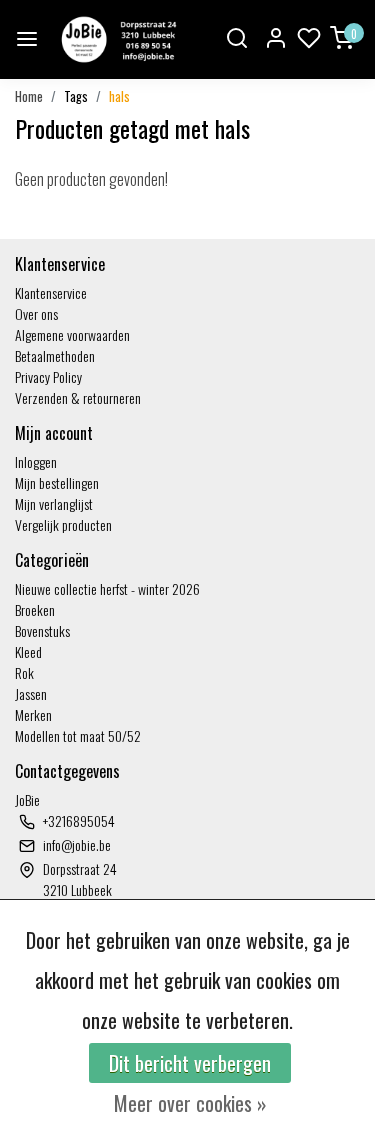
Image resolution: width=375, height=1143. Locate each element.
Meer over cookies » (190, 1103)
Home (29, 96)
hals (119, 96)
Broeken (35, 609)
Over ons (36, 313)
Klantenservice (51, 292)
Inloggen (36, 461)
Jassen (31, 693)
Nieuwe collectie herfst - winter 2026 (107, 588)
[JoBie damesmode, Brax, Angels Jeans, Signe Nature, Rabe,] (117, 39)
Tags (76, 96)
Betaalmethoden (55, 355)
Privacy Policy (48, 376)
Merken (33, 714)
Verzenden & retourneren (78, 397)
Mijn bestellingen (57, 482)
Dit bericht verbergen (190, 1063)
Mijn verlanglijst (54, 503)
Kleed (28, 651)
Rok (24, 672)
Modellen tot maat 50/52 (78, 735)
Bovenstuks (42, 630)
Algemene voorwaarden (72, 334)
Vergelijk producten (63, 524)
